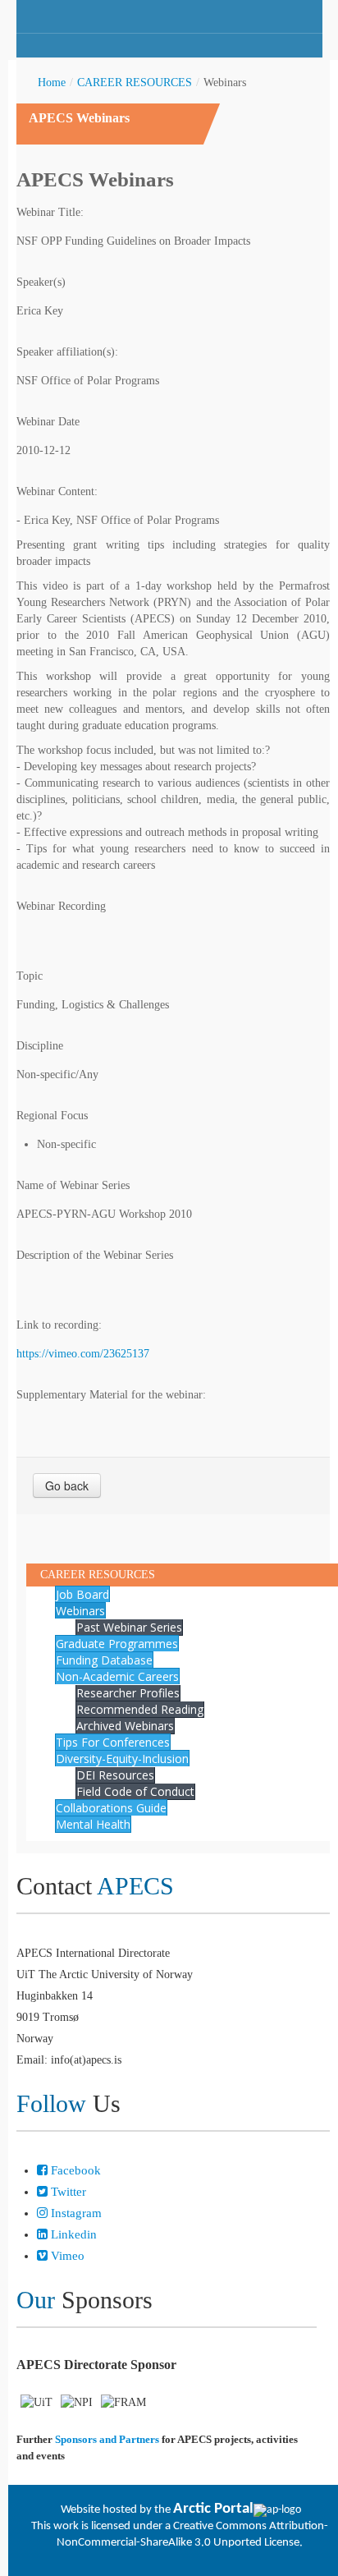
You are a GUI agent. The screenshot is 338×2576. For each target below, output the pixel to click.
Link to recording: (59, 1325)
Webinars (80, 1611)
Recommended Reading (140, 1709)
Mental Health (93, 1824)
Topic (30, 976)
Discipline (40, 1046)
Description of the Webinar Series (95, 1255)
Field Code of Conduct (135, 1791)
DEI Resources (115, 1775)
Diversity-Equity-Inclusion (122, 1759)
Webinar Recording (61, 906)
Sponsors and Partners (107, 2439)
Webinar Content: (57, 491)
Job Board (82, 1594)
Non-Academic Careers (117, 1676)
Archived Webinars (125, 1726)
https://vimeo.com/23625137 (83, 1354)
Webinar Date (48, 422)
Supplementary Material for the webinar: (111, 1395)
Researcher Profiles (128, 1693)
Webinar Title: (50, 212)
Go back (67, 1485)
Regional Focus (52, 1116)
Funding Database (104, 1660)
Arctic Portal (213, 2509)
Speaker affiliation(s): (67, 352)
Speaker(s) (41, 282)
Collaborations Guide (111, 1808)
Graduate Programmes (117, 1644)
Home (52, 83)
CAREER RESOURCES (135, 83)
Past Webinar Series (129, 1627)
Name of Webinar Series (73, 1185)
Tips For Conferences (113, 1742)
